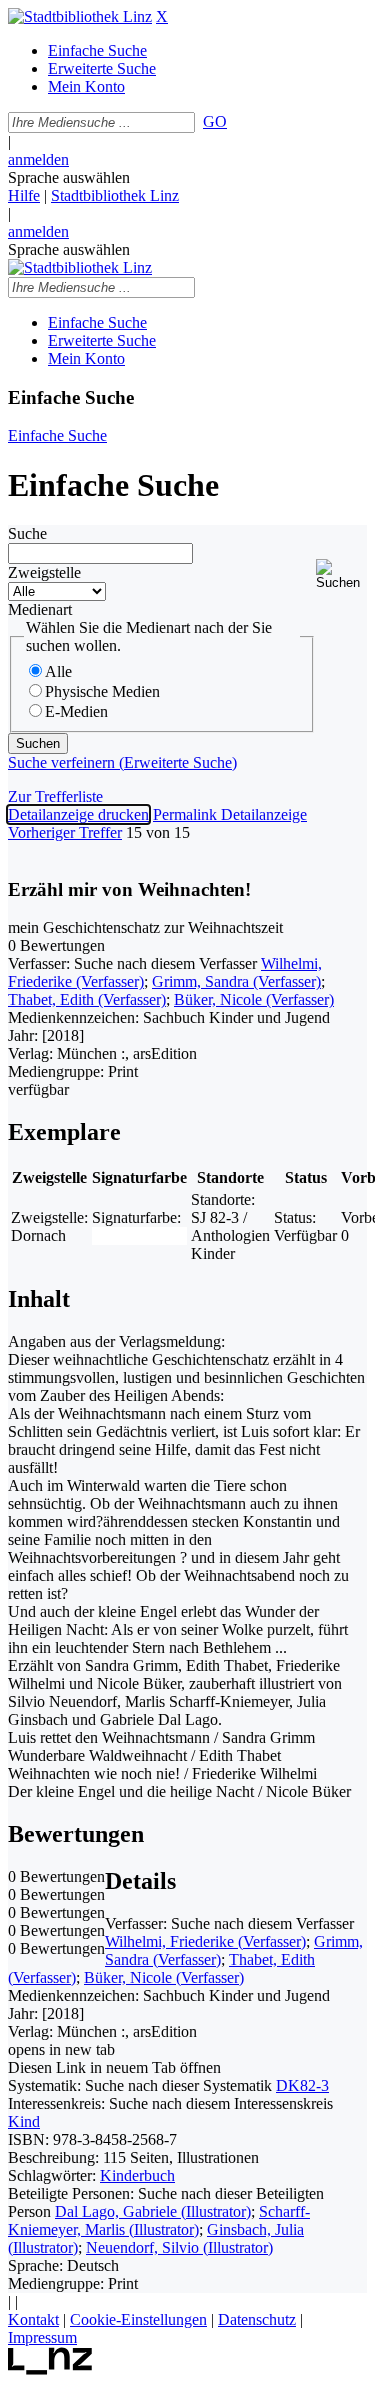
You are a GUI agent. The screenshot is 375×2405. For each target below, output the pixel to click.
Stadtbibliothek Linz (115, 195)
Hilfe (24, 195)
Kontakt (33, 2319)
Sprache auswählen (69, 177)
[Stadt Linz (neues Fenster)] (50, 2369)
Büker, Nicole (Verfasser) (254, 999)
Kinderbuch (137, 2175)
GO (215, 121)
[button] (341, 574)
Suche (27, 533)
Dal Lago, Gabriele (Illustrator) (153, 2211)
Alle (58, 671)
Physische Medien (102, 691)
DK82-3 (302, 2085)
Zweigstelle (44, 572)
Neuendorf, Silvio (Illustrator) (179, 2247)
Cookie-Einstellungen (138, 2319)
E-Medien (76, 711)
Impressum (42, 2337)
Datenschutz (257, 2319)
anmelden (38, 159)
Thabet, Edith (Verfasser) (87, 999)
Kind (24, 2121)
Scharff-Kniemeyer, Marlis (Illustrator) (159, 2220)
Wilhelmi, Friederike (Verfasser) (205, 1941)
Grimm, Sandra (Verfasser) (236, 981)
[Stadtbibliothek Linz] (80, 16)
